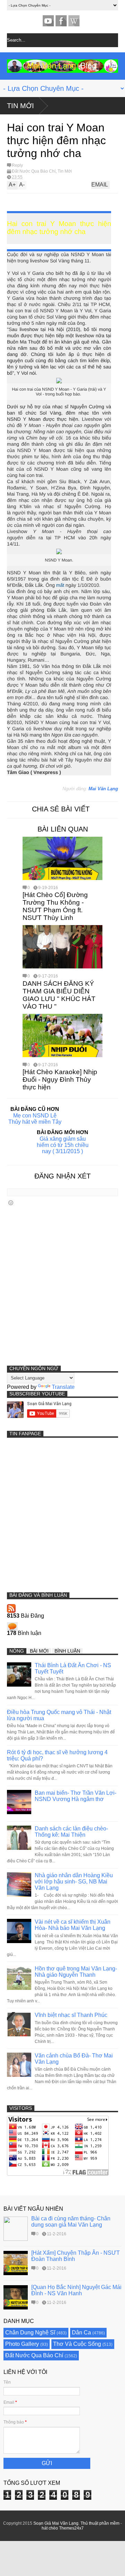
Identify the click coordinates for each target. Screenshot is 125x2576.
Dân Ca (81, 2333)
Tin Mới (20, 106)
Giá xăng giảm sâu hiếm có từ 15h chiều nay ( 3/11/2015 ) (63, 1145)
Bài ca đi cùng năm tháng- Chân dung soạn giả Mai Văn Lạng (71, 2222)
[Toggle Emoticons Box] (11, 1203)
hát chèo (50, 2528)
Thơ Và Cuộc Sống (77, 2344)
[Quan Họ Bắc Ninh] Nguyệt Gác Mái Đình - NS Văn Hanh (76, 2290)
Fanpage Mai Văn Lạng (61, 21)
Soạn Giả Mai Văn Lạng (56, 2523)
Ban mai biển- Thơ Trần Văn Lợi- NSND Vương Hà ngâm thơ (76, 1796)
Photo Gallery (22, 2344)
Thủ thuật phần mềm (100, 2523)
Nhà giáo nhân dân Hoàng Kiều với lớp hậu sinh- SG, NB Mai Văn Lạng (74, 1882)
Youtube (48, 21)
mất (60, 585)
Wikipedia (74, 21)
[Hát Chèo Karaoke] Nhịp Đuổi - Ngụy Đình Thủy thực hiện (60, 1080)
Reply (17, 165)
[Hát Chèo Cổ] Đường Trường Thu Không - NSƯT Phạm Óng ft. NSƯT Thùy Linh (55, 906)
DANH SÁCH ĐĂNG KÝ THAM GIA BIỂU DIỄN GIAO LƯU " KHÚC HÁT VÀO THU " (59, 995)
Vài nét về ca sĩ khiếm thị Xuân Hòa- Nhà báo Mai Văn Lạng (73, 1925)
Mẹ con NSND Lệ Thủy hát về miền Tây (35, 1119)
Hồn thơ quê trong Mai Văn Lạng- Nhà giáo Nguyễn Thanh (76, 1972)
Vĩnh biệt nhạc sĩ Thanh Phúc (71, 2015)
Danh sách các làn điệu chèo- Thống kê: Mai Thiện (71, 1832)
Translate (63, 1387)
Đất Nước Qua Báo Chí (34, 171)
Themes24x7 (71, 2528)
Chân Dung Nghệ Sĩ (30, 2333)
